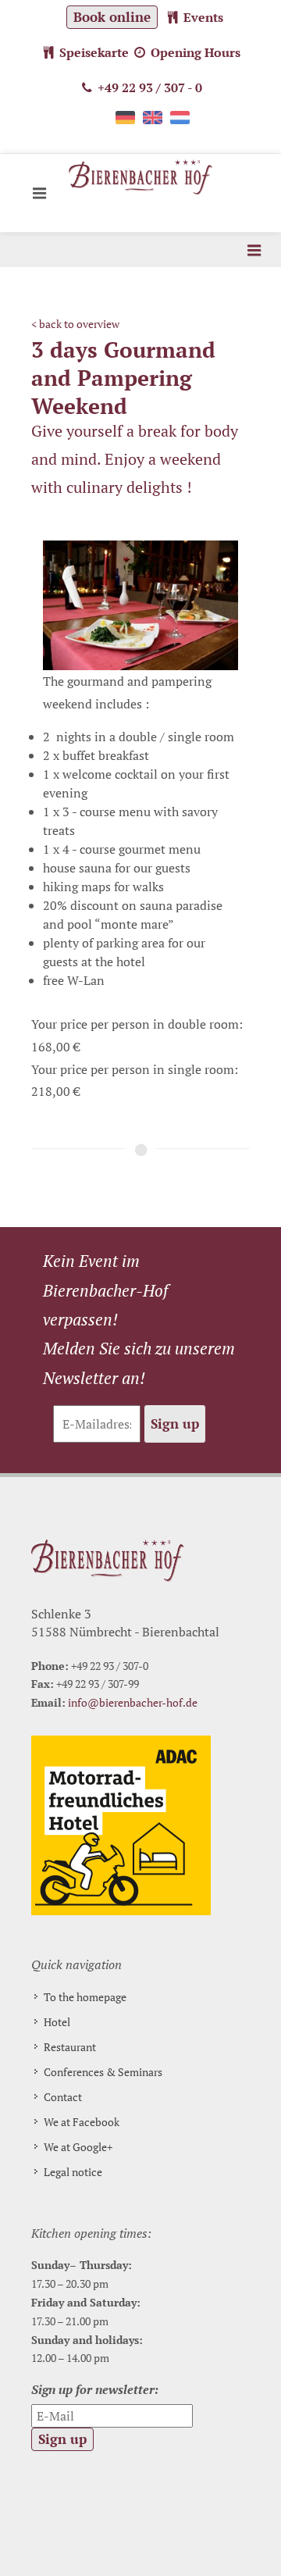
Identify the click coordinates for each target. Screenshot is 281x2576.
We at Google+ (78, 2147)
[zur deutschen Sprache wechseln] (125, 123)
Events (202, 17)
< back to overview (75, 324)
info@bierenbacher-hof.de (133, 1702)
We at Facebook (82, 2122)
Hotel (57, 2022)
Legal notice (73, 2172)
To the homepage (85, 1997)
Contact (63, 2097)
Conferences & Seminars (103, 2072)
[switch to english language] (153, 123)
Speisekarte (92, 52)
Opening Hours (194, 52)
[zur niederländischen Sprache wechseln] (180, 123)
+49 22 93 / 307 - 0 (148, 87)
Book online (112, 17)
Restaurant (70, 2047)
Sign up (175, 1424)
